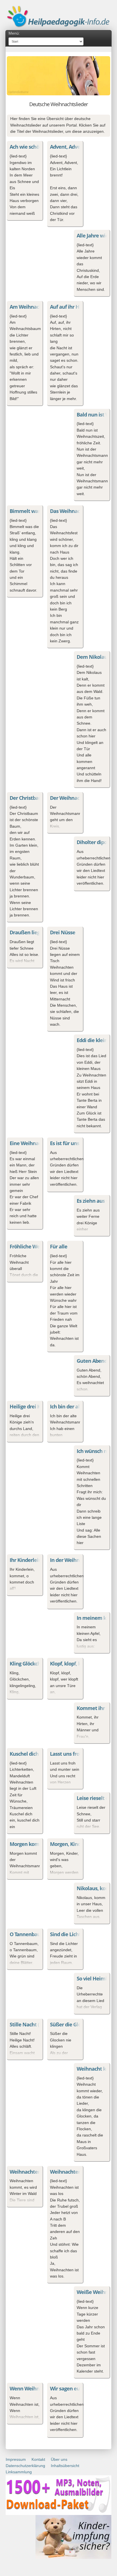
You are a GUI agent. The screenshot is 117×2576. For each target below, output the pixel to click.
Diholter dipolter (96, 842)
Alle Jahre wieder (96, 235)
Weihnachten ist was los (78, 2172)
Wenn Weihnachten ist (36, 2388)
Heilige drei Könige (31, 1406)
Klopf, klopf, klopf (70, 1664)
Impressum (16, 2459)
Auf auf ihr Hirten (70, 307)
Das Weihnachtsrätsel (75, 511)
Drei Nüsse (63, 932)
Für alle (59, 1246)
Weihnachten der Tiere (36, 2172)
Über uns (59, 2459)
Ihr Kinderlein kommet (36, 1560)
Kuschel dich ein (28, 1754)
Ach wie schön (26, 147)
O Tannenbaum (27, 1934)
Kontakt (38, 2459)
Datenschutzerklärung (25, 2466)
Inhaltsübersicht (65, 2466)
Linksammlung (19, 2472)
